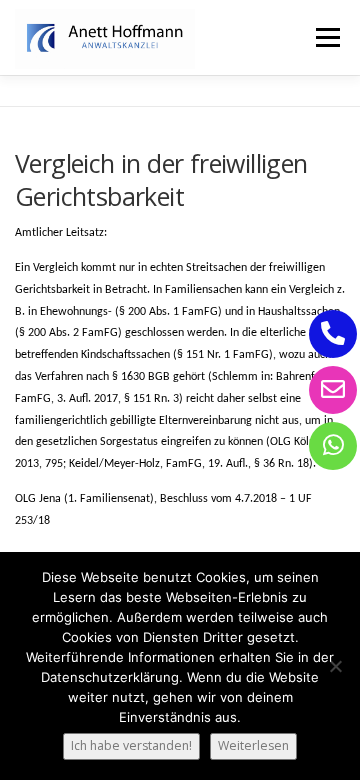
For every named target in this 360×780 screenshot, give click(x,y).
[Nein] (335, 666)
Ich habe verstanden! (131, 745)
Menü (326, 37)
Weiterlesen (253, 745)
